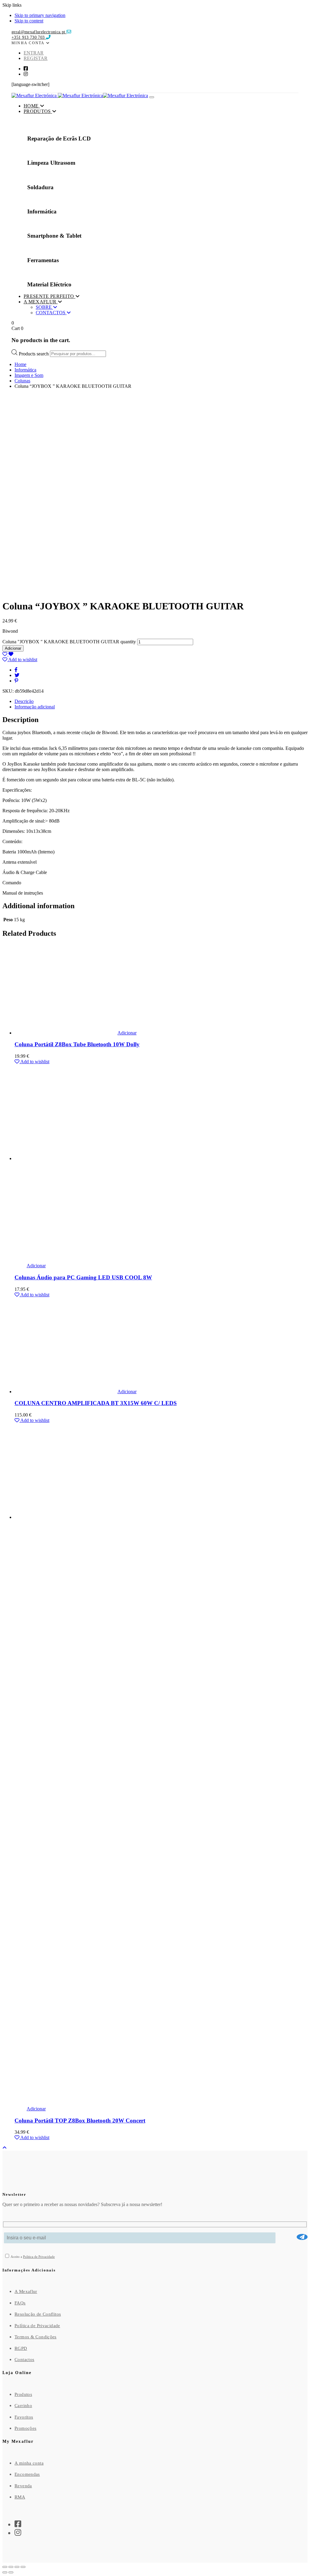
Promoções (25, 2428)
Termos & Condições (36, 2337)
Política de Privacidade (37, 2326)
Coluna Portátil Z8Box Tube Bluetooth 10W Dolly (77, 1044)
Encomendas (27, 2474)
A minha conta (29, 2463)
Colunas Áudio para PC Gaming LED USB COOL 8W (83, 1277)
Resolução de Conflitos (38, 2314)
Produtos (23, 2394)
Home (20, 364)
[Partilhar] (17, 2567)
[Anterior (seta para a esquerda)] (5, 2572)
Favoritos (24, 2417)
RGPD (21, 2348)
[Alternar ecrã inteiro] (11, 2567)
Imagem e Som (29, 375)
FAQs (20, 2303)
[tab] (161, 701)
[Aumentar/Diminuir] (5, 2567)
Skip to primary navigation (40, 15)
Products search (34, 353)
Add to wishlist (22, 660)
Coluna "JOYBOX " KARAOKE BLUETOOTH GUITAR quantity (69, 642)
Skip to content (29, 21)
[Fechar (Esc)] (23, 2567)
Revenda (23, 2486)
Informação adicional (35, 707)
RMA (20, 2497)
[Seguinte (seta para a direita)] (11, 2572)
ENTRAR (34, 53)
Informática (25, 370)
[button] (31, 43)
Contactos (24, 2360)
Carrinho (23, 2406)
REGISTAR (36, 58)
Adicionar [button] (127, 1033)
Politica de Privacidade (39, 2257)
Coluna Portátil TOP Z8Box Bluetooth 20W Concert (80, 2121)
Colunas (22, 381)
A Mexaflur (26, 2291)
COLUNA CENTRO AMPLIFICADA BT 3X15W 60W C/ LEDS (96, 1403)
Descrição (24, 701)
